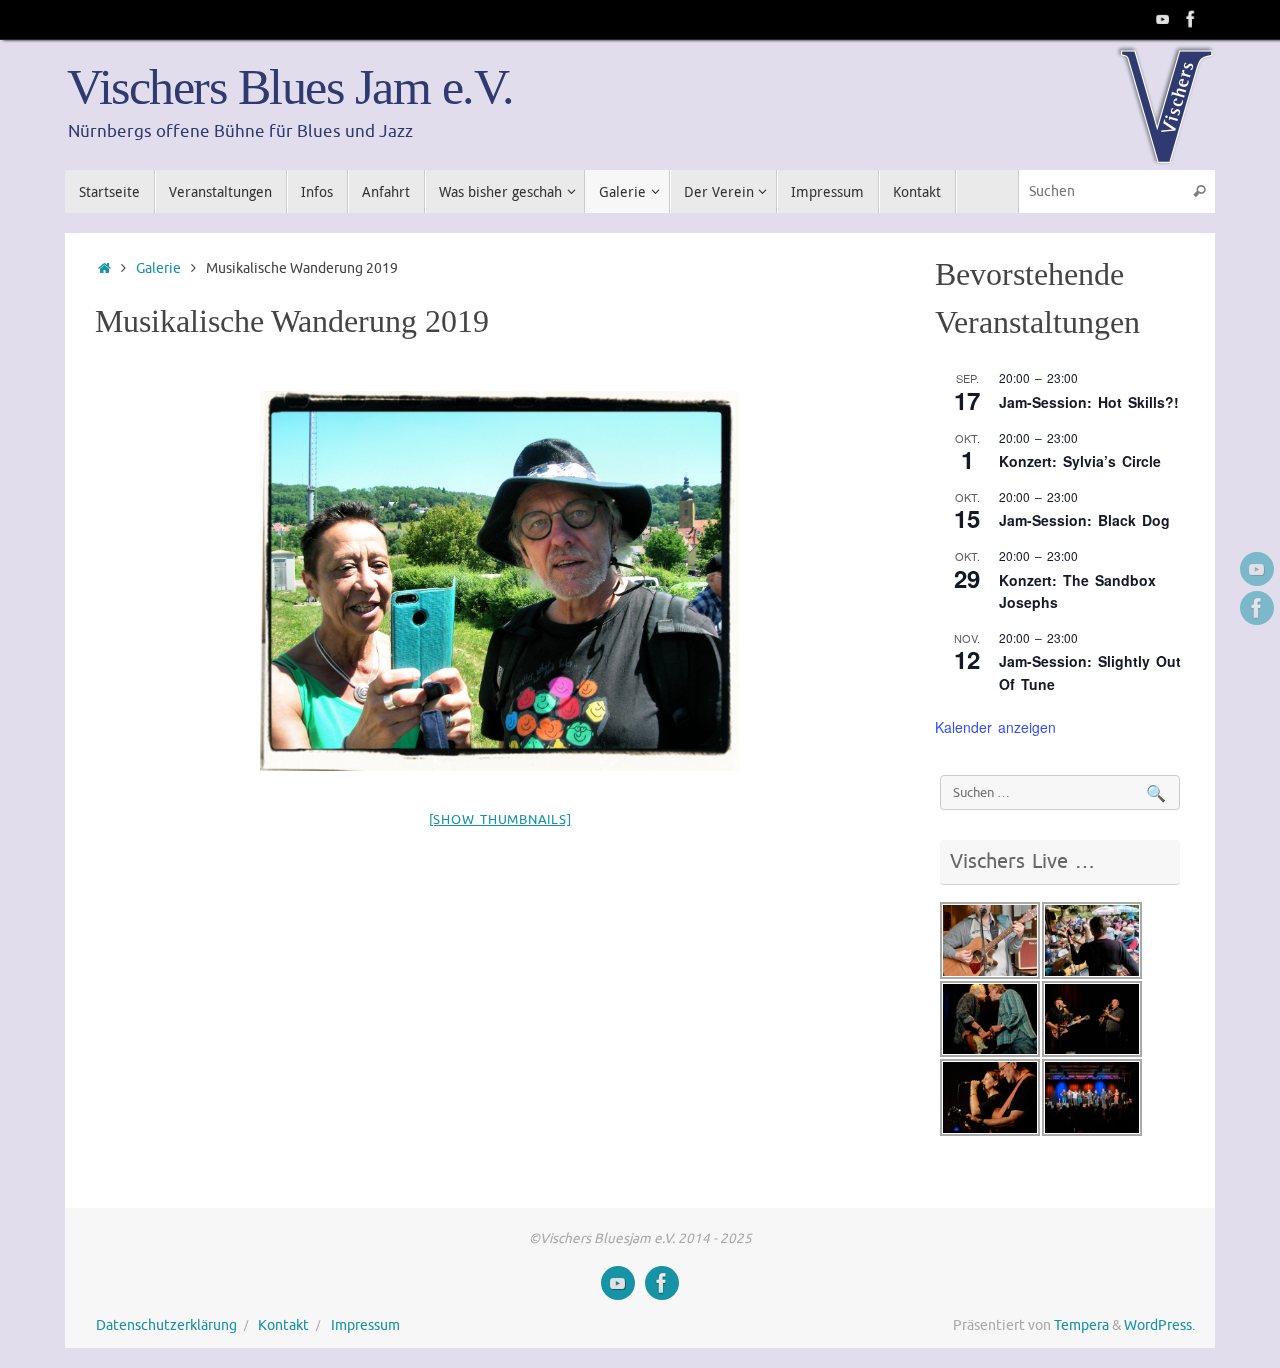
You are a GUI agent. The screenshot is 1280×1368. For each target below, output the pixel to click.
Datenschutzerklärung (166, 1325)
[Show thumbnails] (500, 819)
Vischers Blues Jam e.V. (290, 87)
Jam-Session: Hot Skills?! (1089, 402)
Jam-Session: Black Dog (1084, 520)
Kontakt (283, 1325)
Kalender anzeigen (995, 727)
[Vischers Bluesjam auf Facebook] (1191, 19)
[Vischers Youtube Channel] (1163, 19)
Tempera (1081, 1325)
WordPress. (1159, 1325)
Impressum (365, 1325)
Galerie (158, 268)
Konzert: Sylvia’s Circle (1080, 461)
